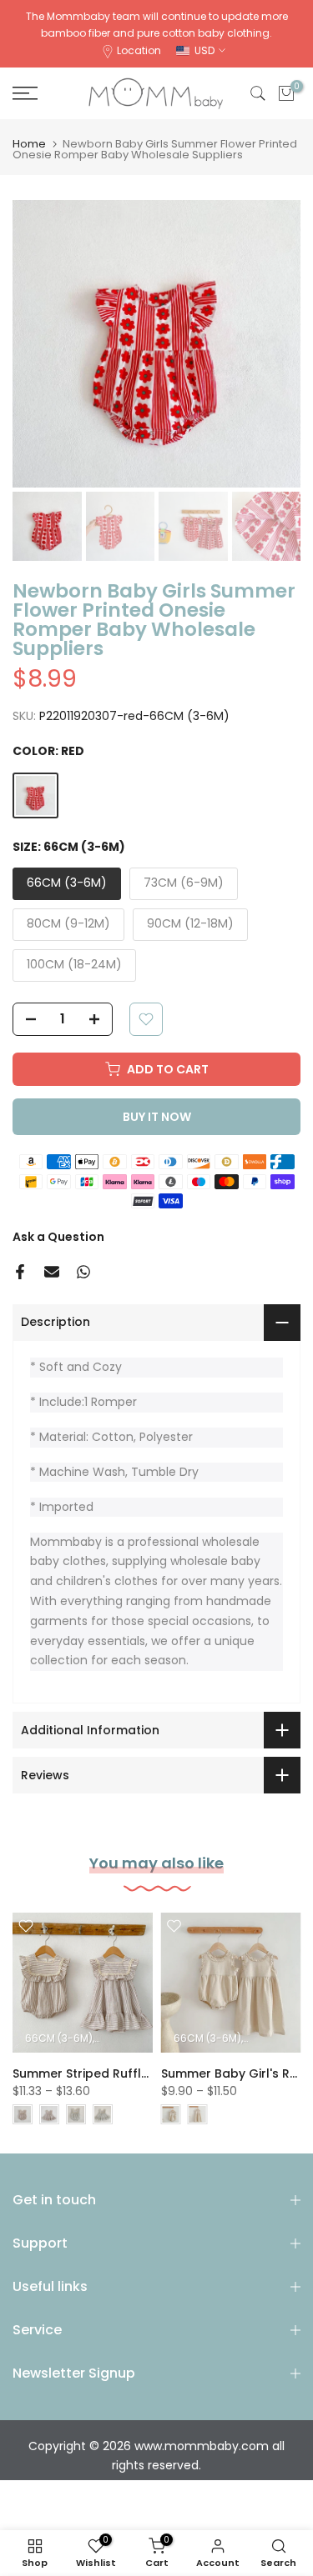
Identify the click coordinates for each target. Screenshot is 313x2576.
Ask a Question (58, 1237)
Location (139, 50)
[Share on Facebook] (20, 1272)
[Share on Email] (52, 1272)
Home (29, 144)
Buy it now (157, 1117)
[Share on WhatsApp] (83, 1272)
